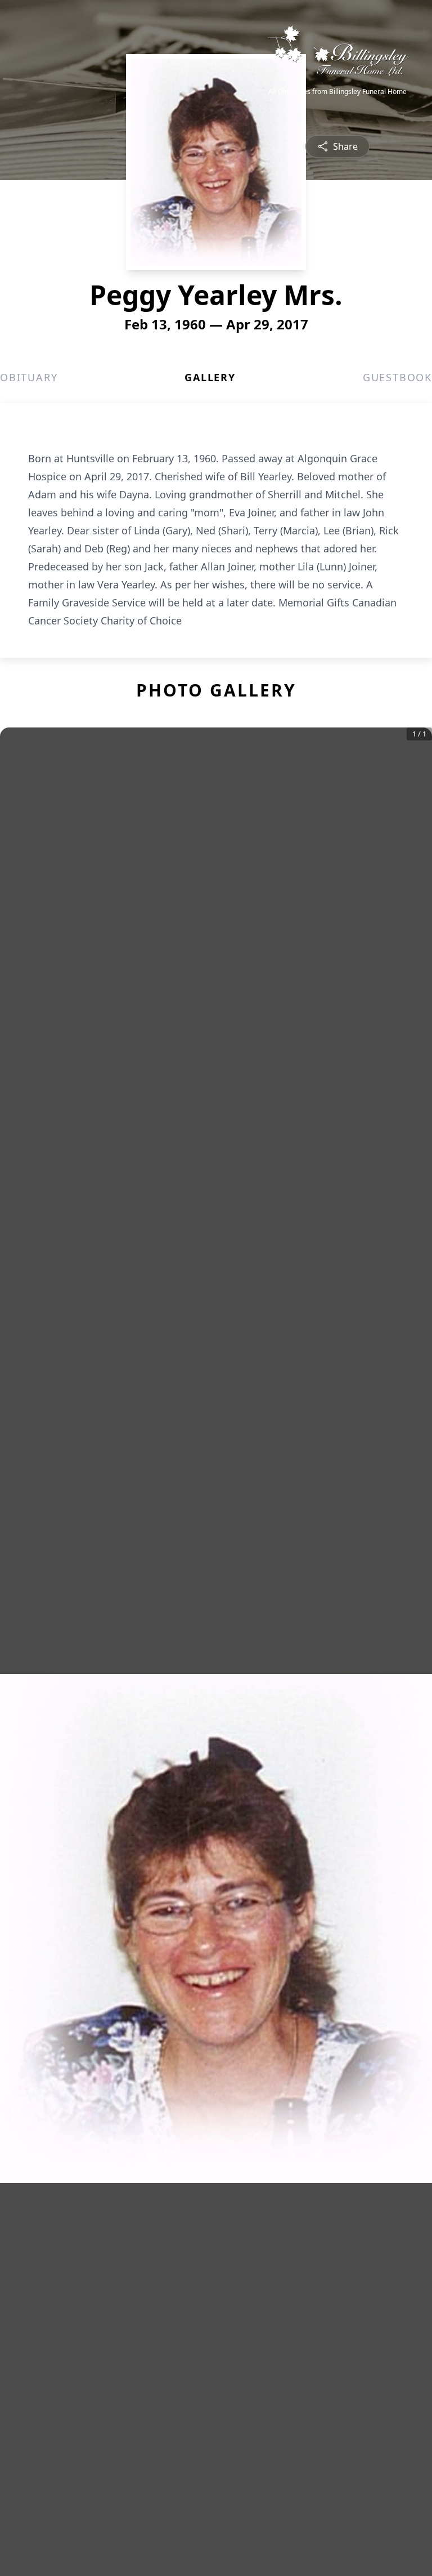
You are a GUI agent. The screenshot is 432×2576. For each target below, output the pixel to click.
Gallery (210, 377)
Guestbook (397, 377)
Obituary (29, 377)
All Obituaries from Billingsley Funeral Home (337, 92)
